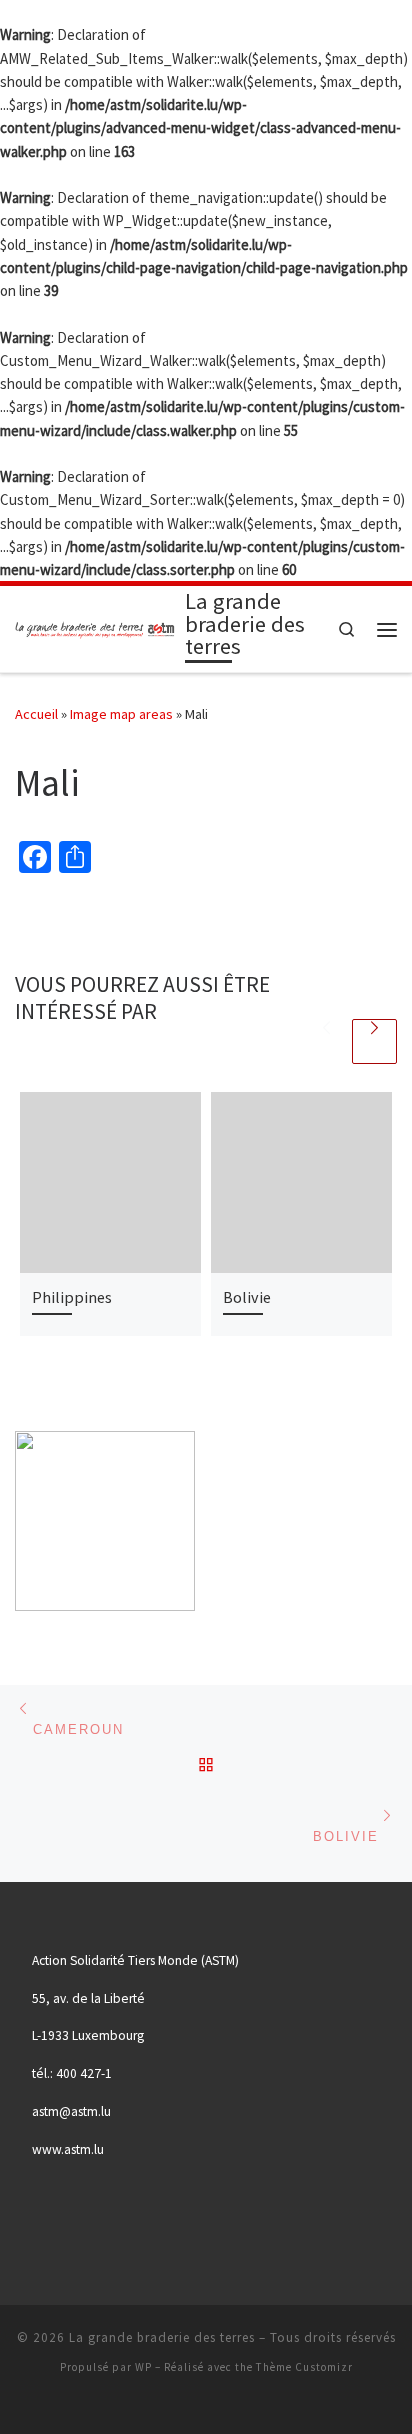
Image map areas (121, 714)
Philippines (72, 1297)
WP (143, 2367)
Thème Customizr (304, 2367)
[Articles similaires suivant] (374, 1041)
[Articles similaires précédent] (326, 1041)
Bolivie (247, 1297)
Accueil (36, 714)
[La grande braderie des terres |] (96, 627)
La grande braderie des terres (162, 2337)
